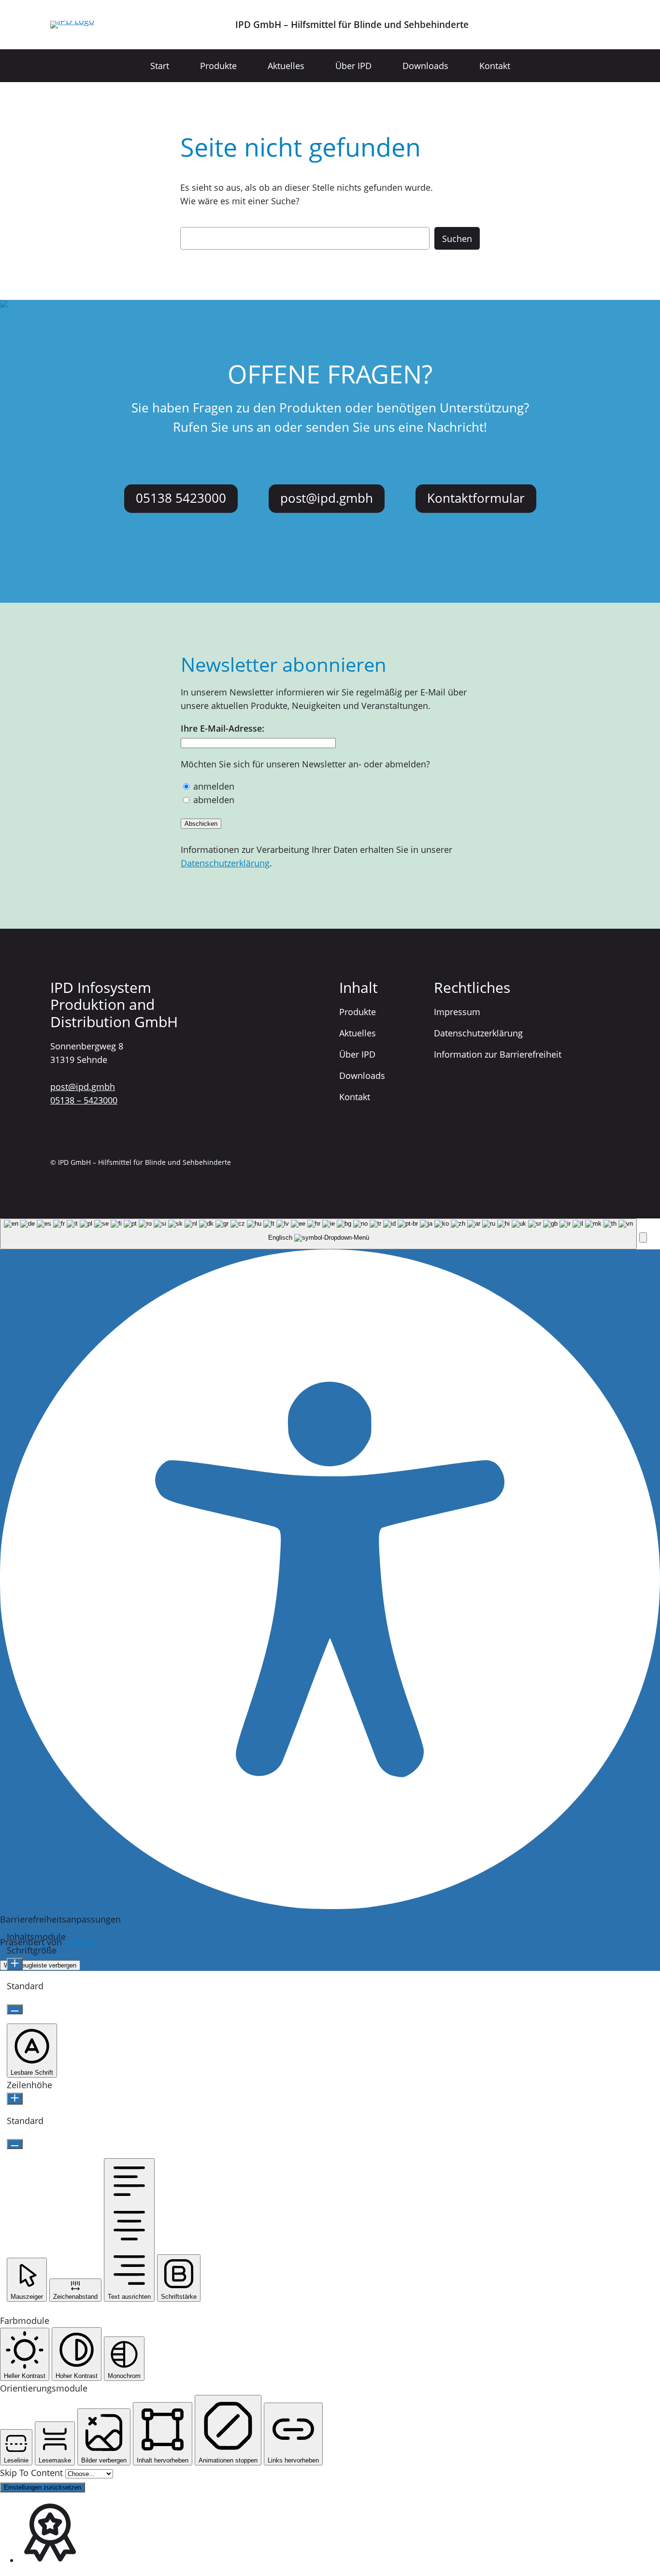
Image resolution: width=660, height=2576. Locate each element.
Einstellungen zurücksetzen (43, 2487)
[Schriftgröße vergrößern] (15, 1964)
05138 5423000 (181, 498)
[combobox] (318, 1234)
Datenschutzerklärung (225, 863)
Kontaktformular (476, 498)
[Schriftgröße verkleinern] (15, 2009)
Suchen (457, 239)
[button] (643, 1238)
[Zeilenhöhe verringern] (15, 2144)
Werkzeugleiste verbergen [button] (40, 1965)
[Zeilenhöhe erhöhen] (15, 2099)
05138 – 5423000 (84, 1100)
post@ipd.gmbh (327, 498)
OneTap (80, 1942)
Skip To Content (33, 2473)
